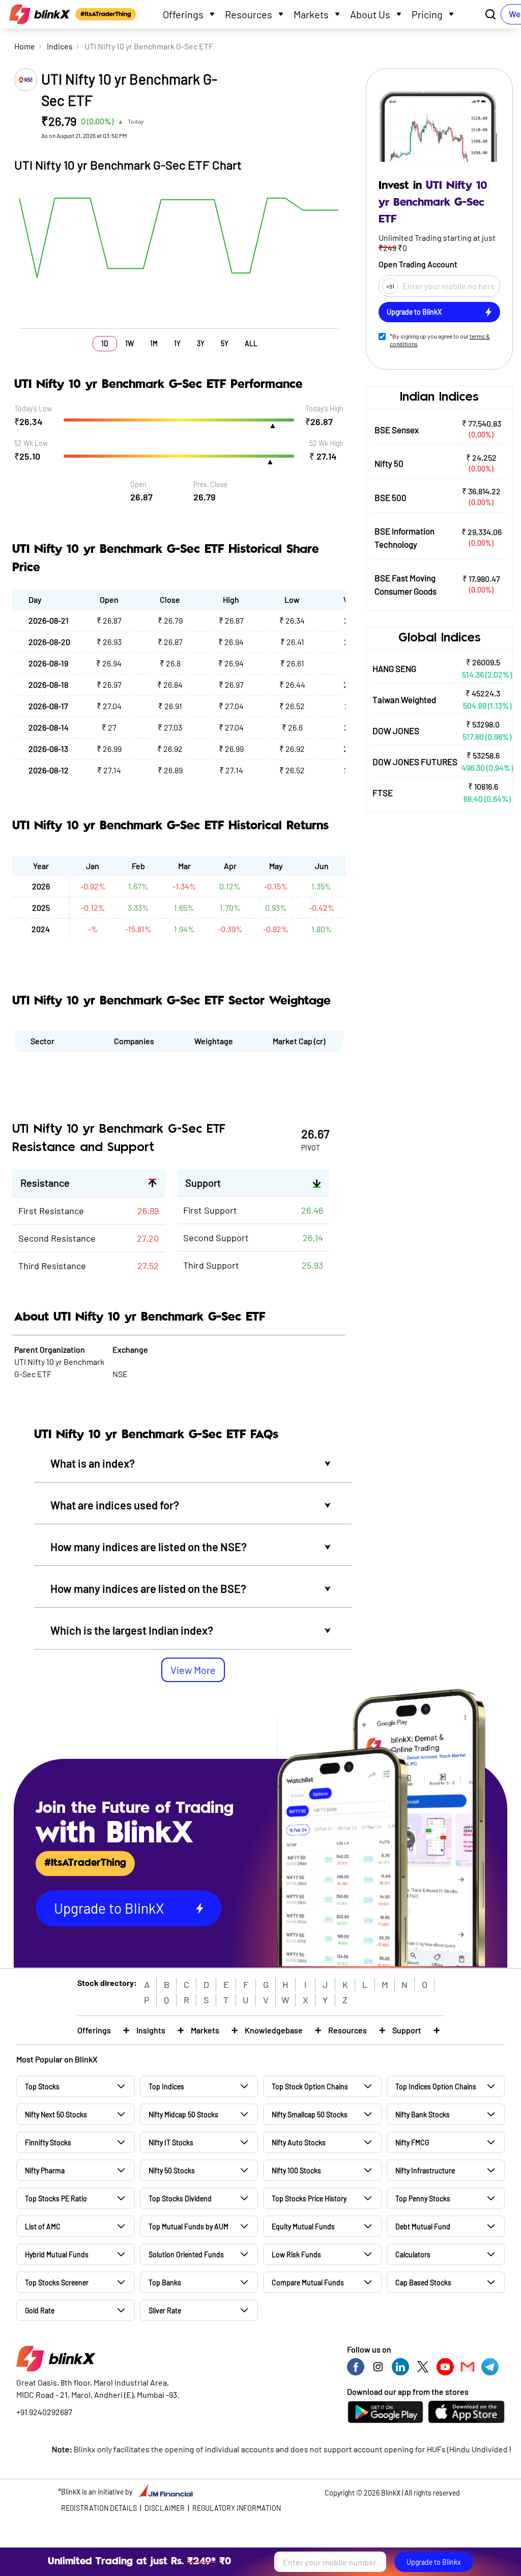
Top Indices (166, 2087)
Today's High (324, 409)
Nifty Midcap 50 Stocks (183, 2115)
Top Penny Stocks (423, 2199)
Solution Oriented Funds (186, 2255)
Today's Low (33, 409)
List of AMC (43, 2227)
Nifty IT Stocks (171, 2143)
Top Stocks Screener (57, 2283)
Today (136, 121)
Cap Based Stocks (423, 2283)
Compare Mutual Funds (308, 2283)
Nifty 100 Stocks (296, 2171)
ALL (251, 343)
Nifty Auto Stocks (299, 2143)
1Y (177, 343)
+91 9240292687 (44, 2412)
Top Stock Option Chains (310, 2087)
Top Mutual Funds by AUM (189, 2227)
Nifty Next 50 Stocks (56, 2115)
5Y (225, 343)
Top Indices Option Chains (436, 2087)
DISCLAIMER (165, 2508)
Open (138, 484)
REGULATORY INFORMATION (237, 2508)
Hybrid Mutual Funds (57, 2255)
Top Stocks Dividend (180, 2199)
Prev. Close (210, 484)
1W (129, 343)
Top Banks (165, 2283)
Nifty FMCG (412, 2143)
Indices (60, 46)
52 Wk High (326, 443)
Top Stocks (42, 2087)
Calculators (413, 2255)
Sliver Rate (165, 2311)
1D (105, 343)
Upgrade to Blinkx (434, 2562)
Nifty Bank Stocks (423, 2115)
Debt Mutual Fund (423, 2227)
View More (193, 1670)
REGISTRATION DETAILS (99, 2508)
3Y (201, 343)
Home (25, 46)
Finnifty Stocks (48, 2143)
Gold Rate (40, 2311)
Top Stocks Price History (309, 2199)
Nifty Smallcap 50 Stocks (310, 2115)
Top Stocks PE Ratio (56, 2199)
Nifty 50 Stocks (172, 2171)
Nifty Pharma (45, 2171)
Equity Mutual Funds (303, 2227)
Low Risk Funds (296, 2255)
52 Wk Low (31, 443)
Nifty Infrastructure (425, 2171)
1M (154, 343)
